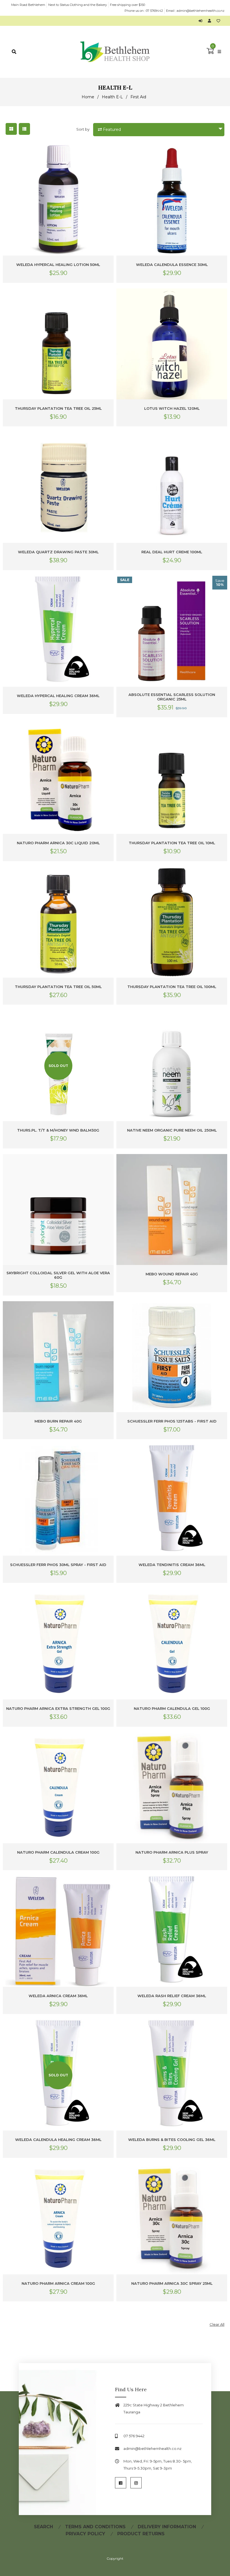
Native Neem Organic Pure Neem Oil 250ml (172, 1130)
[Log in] (202, 21)
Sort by (83, 129)
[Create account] (211, 21)
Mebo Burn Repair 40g (58, 1421)
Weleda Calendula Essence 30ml (172, 265)
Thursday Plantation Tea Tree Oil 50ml (58, 987)
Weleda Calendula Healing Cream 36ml (58, 2140)
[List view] (24, 129)
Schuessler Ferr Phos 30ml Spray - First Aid (58, 1565)
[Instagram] (136, 2483)
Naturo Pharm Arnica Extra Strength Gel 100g (58, 1708)
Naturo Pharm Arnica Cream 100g (58, 2283)
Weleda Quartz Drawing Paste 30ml (58, 552)
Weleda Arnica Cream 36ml (58, 1996)
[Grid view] (11, 129)
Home (88, 97)
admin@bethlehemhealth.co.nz (201, 11)
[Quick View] (108, 154)
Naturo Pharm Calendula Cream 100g (58, 1852)
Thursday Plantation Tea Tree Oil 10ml (172, 843)
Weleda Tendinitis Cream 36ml (172, 1565)
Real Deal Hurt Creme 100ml (172, 552)
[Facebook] (121, 2483)
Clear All (217, 2324)
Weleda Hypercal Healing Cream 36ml (58, 696)
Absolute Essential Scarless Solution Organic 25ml (172, 697)
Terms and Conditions (95, 2527)
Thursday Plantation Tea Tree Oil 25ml (58, 408)
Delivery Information (167, 2527)
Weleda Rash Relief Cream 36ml (172, 1996)
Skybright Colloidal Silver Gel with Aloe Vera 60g (58, 1275)
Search (43, 2527)
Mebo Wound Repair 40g (172, 1274)
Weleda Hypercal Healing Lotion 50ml (58, 265)
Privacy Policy (85, 2534)
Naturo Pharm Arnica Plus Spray (172, 1852)
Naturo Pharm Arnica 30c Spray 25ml (172, 2283)
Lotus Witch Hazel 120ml (172, 408)
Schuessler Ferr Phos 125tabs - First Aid (172, 1421)
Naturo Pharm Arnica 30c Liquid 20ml (58, 843)
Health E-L (112, 97)
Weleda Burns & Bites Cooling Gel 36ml (172, 2140)
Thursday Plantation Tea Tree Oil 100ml (172, 987)
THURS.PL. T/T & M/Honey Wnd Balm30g (58, 1130)
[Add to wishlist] (218, 21)
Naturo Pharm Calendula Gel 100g (172, 1708)
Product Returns (141, 2534)
